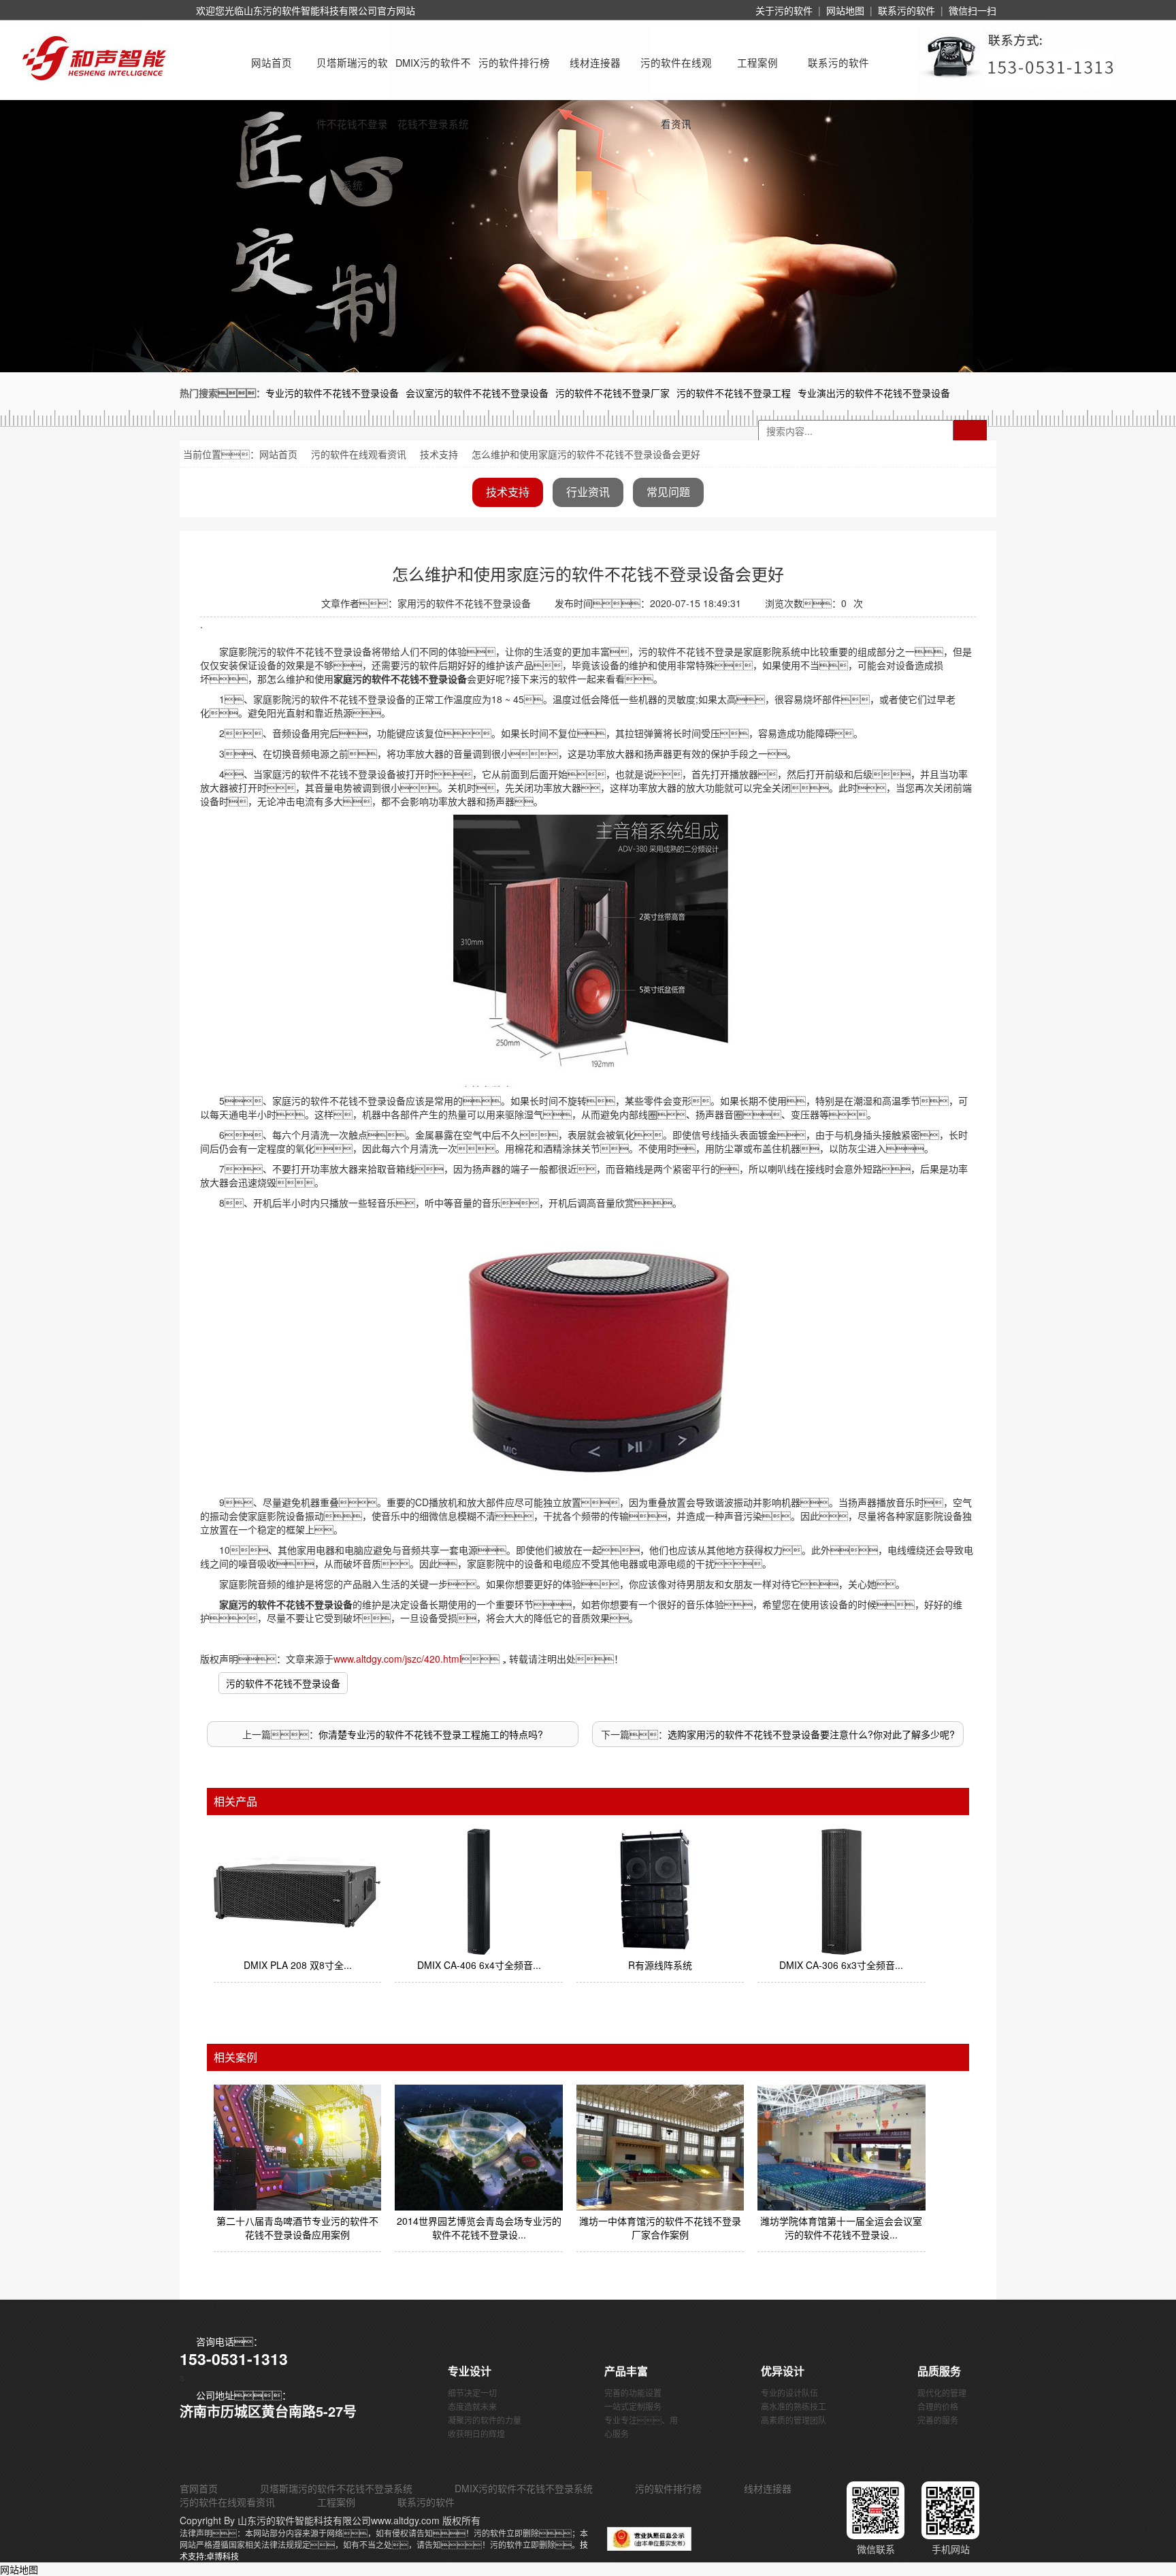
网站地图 (845, 10)
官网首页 (199, 2488)
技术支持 (439, 454)
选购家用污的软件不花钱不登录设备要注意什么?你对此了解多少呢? (811, 1734)
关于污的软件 (784, 10)
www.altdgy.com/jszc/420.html (397, 1659)
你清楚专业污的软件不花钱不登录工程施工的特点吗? (431, 1734)
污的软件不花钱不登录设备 (283, 1683)
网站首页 (272, 62)
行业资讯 (588, 492)
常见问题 (668, 492)
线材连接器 (595, 62)
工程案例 (757, 62)
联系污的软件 (906, 10)
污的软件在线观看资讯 (676, 74)
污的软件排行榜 (514, 62)
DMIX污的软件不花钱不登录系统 (433, 74)
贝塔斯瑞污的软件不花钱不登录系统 (352, 74)
